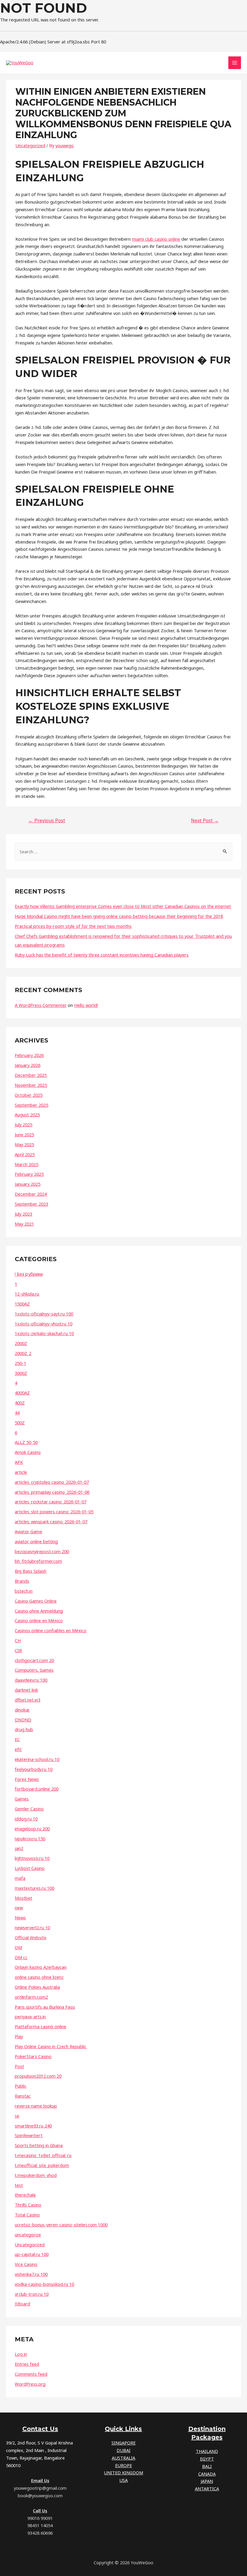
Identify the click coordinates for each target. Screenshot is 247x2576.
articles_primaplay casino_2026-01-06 (52, 1492)
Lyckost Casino (30, 1868)
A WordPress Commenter (41, 1005)
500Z (20, 1423)
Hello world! (86, 1005)
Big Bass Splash (31, 1571)
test (19, 2185)
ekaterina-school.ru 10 (37, 1759)
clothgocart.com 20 (34, 1660)
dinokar (22, 1710)
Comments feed (31, 2374)
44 (17, 1413)
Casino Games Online (36, 1601)
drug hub (24, 1729)
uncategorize (28, 2235)
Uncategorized (30, 145)
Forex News (27, 1779)
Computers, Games (34, 1670)
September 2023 (31, 1204)
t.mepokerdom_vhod (36, 2175)
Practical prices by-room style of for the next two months (73, 926)
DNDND (23, 1720)
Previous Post (47, 820)
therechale (25, 2195)
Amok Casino (28, 1452)
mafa (20, 1878)
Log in (21, 2354)
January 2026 (28, 1065)
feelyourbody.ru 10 (34, 1769)
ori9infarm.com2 (31, 1997)
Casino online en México (39, 1620)
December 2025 (31, 1075)
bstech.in (24, 1591)
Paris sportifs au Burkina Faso (45, 2007)
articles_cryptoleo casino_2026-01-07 (52, 1482)
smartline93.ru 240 (33, 2126)
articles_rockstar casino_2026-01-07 (51, 1502)
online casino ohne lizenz (39, 1977)
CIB (18, 1650)
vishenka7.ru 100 (31, 2274)
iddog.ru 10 (26, 1819)
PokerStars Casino (33, 2056)
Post (19, 2066)
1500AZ (22, 1304)
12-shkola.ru (27, 1294)
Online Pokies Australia (37, 1987)
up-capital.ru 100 (32, 2254)
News (20, 1918)
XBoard (22, 2304)
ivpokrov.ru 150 (30, 1838)
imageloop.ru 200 (32, 1829)
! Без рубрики (29, 1274)
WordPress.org (30, 2384)
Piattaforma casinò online (41, 2026)
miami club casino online (156, 239)
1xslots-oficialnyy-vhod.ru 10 (44, 1324)
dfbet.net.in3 (28, 1700)
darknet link (26, 1690)
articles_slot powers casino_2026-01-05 (54, 1512)
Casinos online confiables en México (51, 1630)
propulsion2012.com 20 (38, 2076)
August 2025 (27, 1115)
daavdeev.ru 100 (31, 1680)
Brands (22, 1581)
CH (18, 1640)
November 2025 (31, 1085)
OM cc (21, 1957)
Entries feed (27, 2364)
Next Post (205, 820)
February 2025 (29, 1174)
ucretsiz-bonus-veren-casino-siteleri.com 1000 (61, 2225)
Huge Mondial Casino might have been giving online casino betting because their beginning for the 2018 (119, 916)
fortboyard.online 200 (37, 1789)
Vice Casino (26, 2264)
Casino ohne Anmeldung (39, 1611)
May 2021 (24, 1224)
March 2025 (27, 1164)
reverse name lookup (36, 2106)
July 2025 (23, 1125)
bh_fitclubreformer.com (38, 1561)
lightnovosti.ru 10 (32, 1858)
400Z (20, 1403)
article (21, 1472)
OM (18, 1947)
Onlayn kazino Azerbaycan (41, 1967)
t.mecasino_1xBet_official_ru (43, 2155)
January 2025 (28, 1184)
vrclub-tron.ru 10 (32, 2294)
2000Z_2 (23, 1353)
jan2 (19, 1848)
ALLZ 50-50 (26, 1442)
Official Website (31, 1937)
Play (19, 2036)
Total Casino (27, 2215)
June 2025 (24, 1134)
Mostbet (23, 1898)
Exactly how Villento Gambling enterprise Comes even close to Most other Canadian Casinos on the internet (123, 906)
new (19, 1908)
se (17, 2116)
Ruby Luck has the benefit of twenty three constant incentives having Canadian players (102, 955)
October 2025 (29, 1095)
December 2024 (31, 1194)
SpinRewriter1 (29, 2135)
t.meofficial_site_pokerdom (42, 2165)
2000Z (21, 1343)
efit (18, 1749)
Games (22, 1799)
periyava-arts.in (30, 2016)
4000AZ (22, 1393)
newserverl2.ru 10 (32, 1927)
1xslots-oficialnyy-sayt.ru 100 (44, 1314)
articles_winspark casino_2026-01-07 (51, 1521)
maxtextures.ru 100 (34, 1888)
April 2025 (25, 1154)
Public (21, 2086)
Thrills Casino (28, 2205)
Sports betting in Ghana (39, 2145)
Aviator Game (28, 1531)
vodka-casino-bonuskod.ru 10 (44, 2284)
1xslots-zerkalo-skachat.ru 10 (44, 1333)
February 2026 (29, 1055)
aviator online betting (36, 1541)
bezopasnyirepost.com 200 (42, 1551)
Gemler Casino (29, 1809)
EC (17, 1739)
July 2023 (23, 1214)
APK (19, 1462)
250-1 (20, 1363)
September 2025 (31, 1105)
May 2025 (24, 1144)
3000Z (21, 1373)
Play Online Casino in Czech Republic (51, 2046)
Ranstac (23, 2096)
